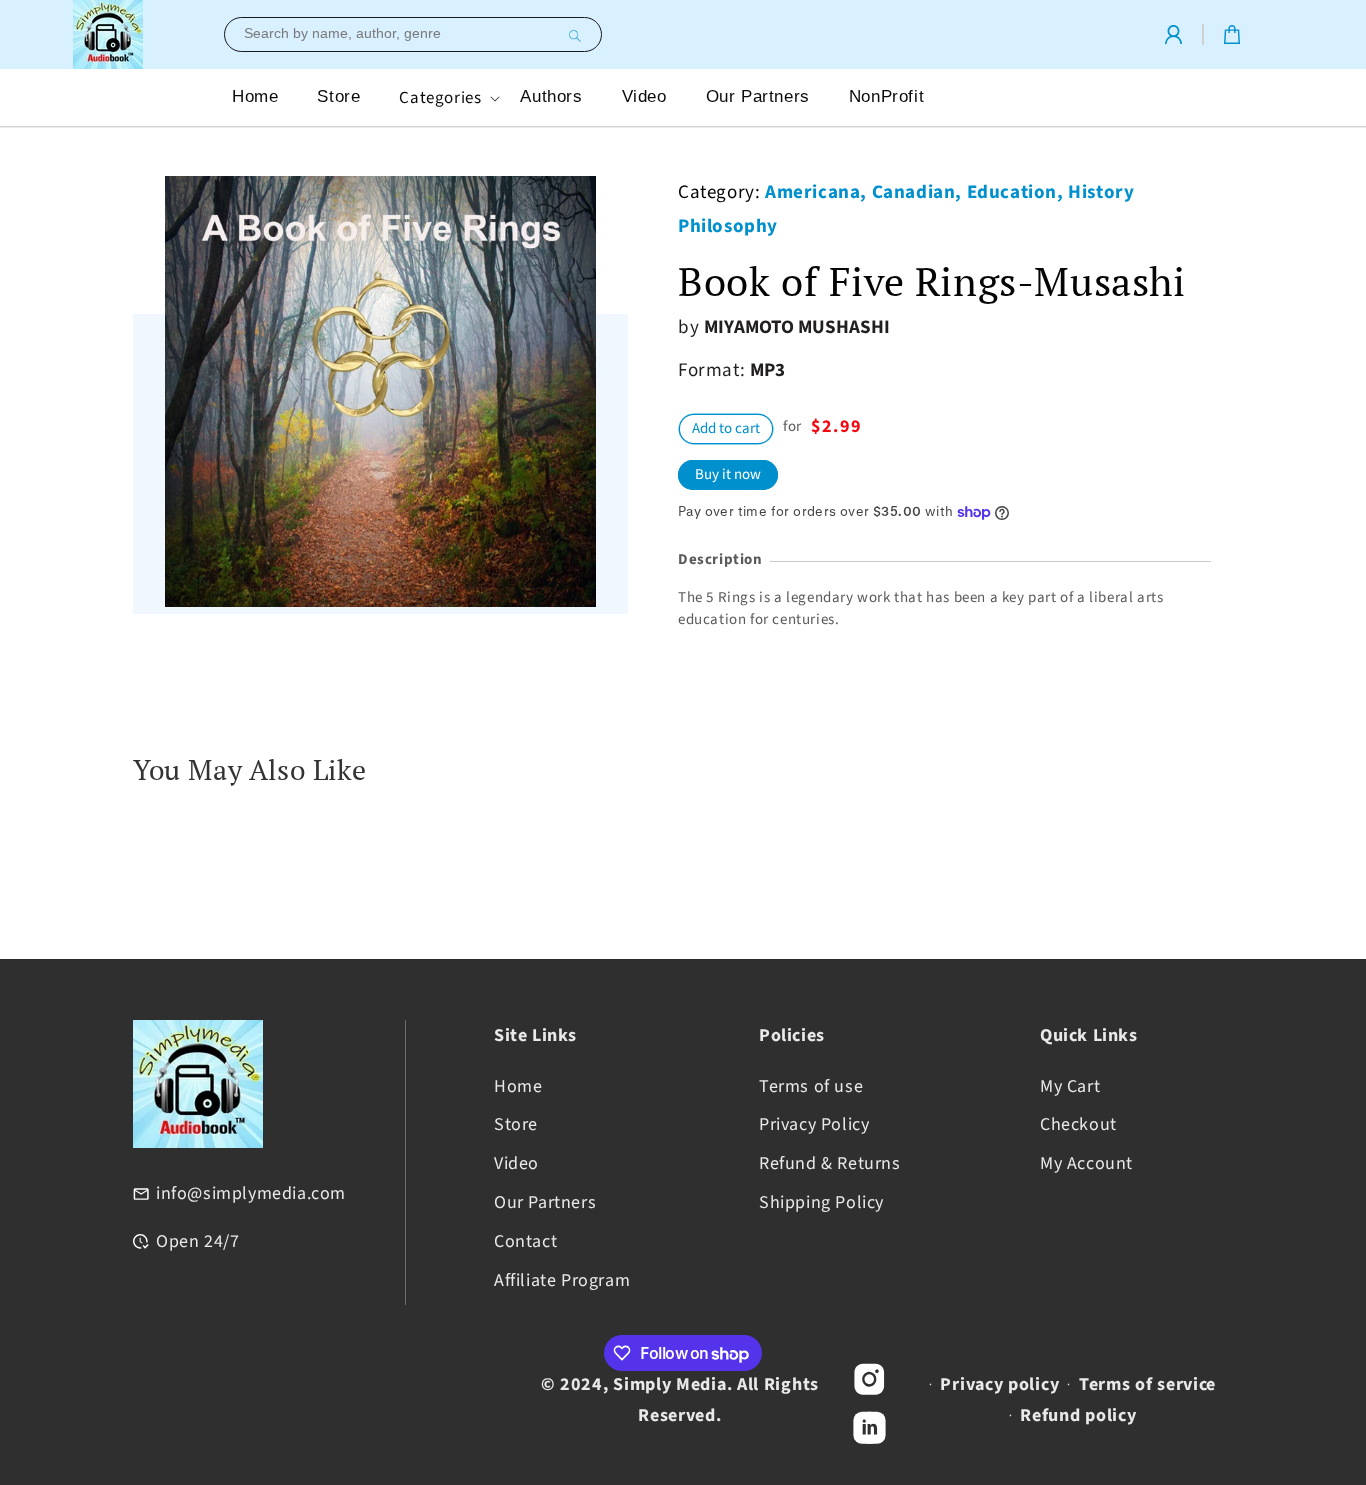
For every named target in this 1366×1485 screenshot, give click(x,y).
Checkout (1078, 1124)
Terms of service (1147, 1384)
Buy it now (728, 474)
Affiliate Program (562, 1279)
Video (516, 1163)
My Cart (1070, 1085)
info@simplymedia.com (251, 1193)
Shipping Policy (821, 1202)
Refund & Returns (830, 1163)
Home (518, 1085)
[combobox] (413, 34)
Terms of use (811, 1085)
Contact (525, 1241)
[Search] (572, 36)
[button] (447, 97)
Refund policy (1078, 1415)
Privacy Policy (814, 1124)
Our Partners (545, 1202)
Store (516, 1124)
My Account (1086, 1163)
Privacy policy (999, 1384)
